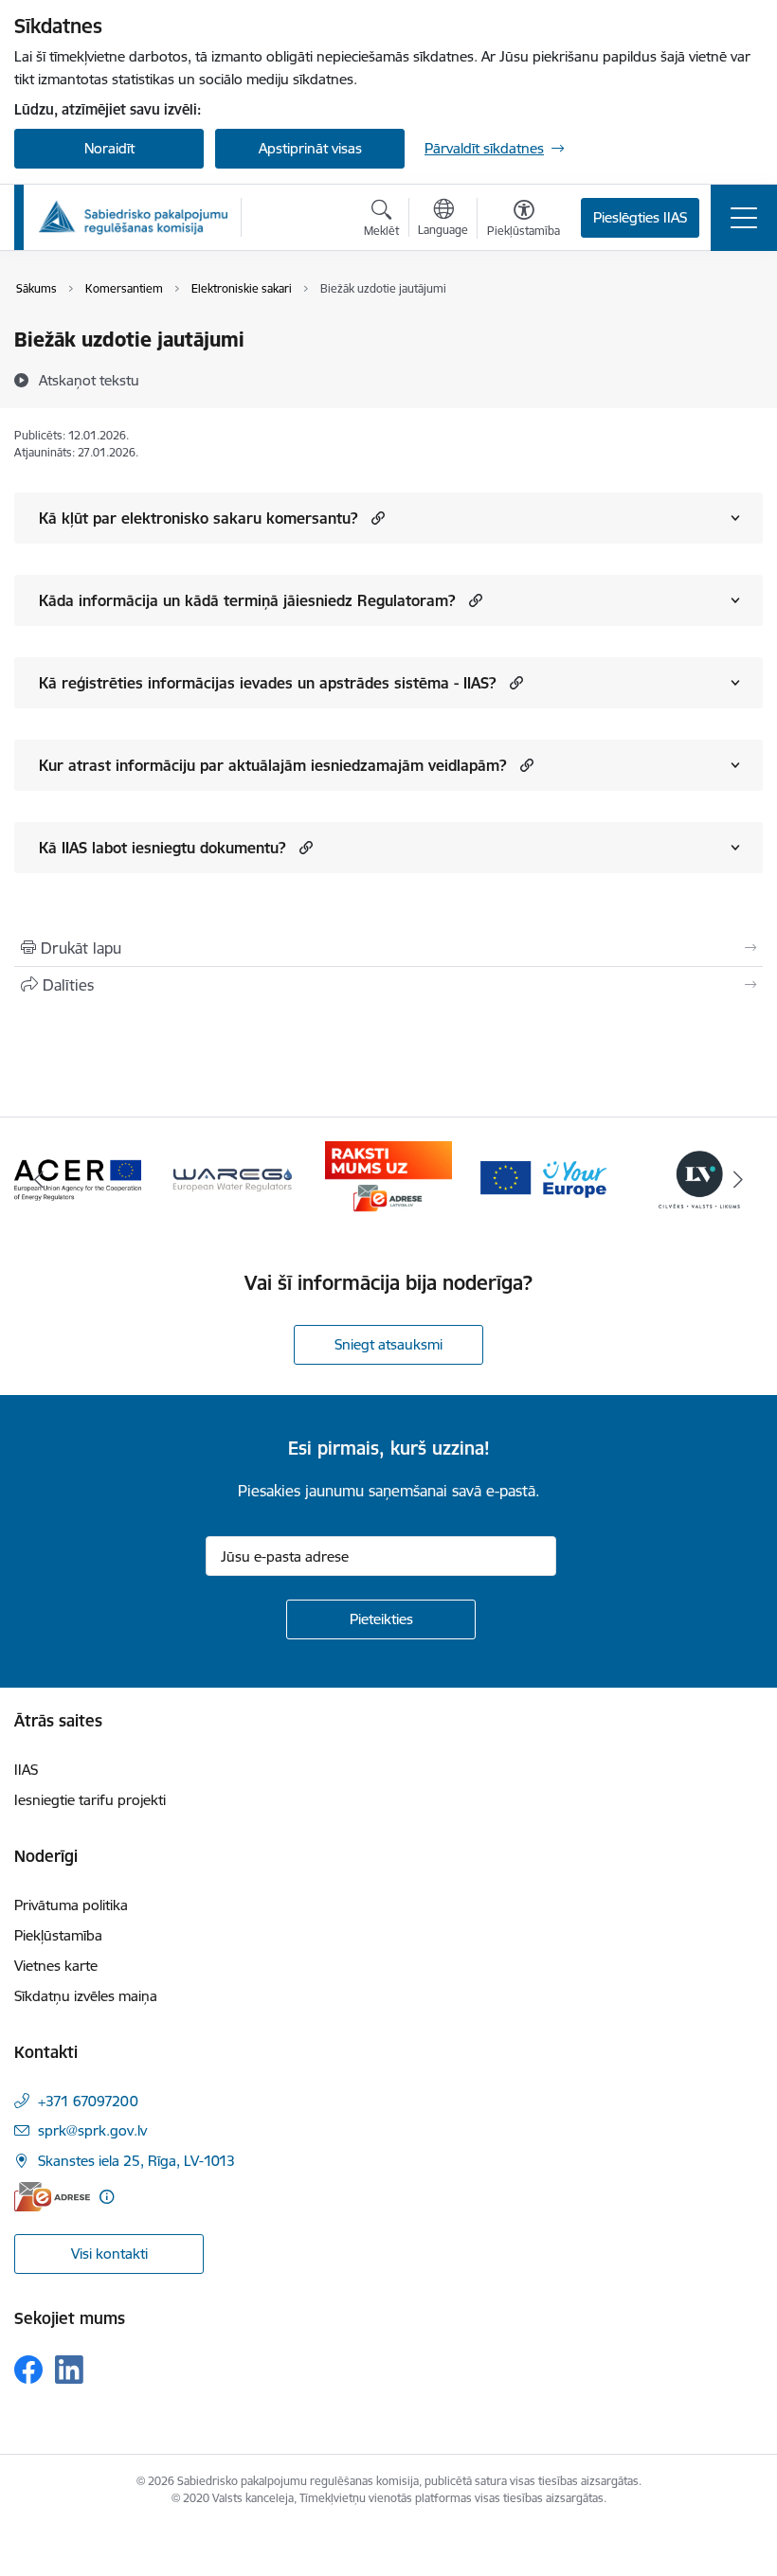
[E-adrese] (52, 2197)
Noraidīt (109, 148)
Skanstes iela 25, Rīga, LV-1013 (136, 2161)
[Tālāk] (738, 1179)
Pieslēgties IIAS (640, 217)
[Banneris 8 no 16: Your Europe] (544, 1178)
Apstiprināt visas (310, 148)
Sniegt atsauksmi (388, 1344)
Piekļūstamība (58, 1935)
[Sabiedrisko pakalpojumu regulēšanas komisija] (133, 217)
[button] (376, 518)
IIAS (26, 1770)
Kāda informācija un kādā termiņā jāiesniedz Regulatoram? (247, 600)
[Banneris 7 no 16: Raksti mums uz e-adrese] (388, 1178)
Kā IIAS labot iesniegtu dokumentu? (163, 848)
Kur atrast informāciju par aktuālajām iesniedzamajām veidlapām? (273, 765)
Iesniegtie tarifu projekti (90, 1800)
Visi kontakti (109, 2254)
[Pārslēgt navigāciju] (744, 218)
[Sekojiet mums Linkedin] (69, 2370)
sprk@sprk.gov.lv (92, 2130)
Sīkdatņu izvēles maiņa (86, 1996)
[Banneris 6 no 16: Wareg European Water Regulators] (233, 1178)
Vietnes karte (56, 1966)
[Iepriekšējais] (39, 1179)
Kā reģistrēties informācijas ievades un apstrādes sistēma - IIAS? (268, 683)
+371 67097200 (88, 2101)
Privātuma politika (71, 1905)
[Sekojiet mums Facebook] (28, 2370)
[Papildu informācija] (107, 2197)
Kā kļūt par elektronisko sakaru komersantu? (199, 518)
